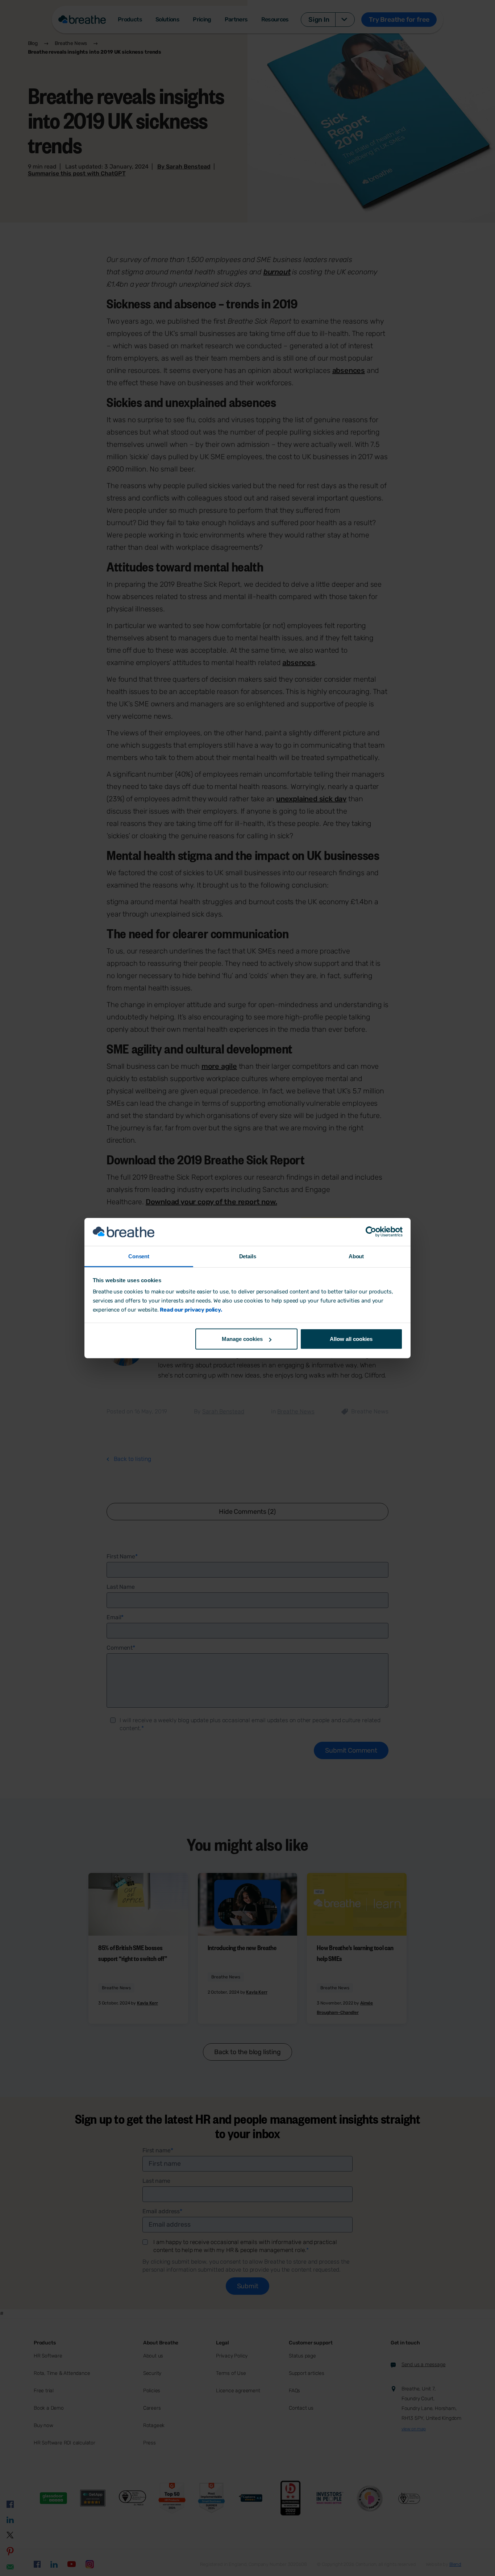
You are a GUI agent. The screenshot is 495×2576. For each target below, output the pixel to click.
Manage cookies (242, 1339)
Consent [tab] (139, 1256)
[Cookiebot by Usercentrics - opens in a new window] (371, 1232)
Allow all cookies (351, 1339)
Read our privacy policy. (191, 1310)
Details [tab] (248, 1256)
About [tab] (356, 1256)
